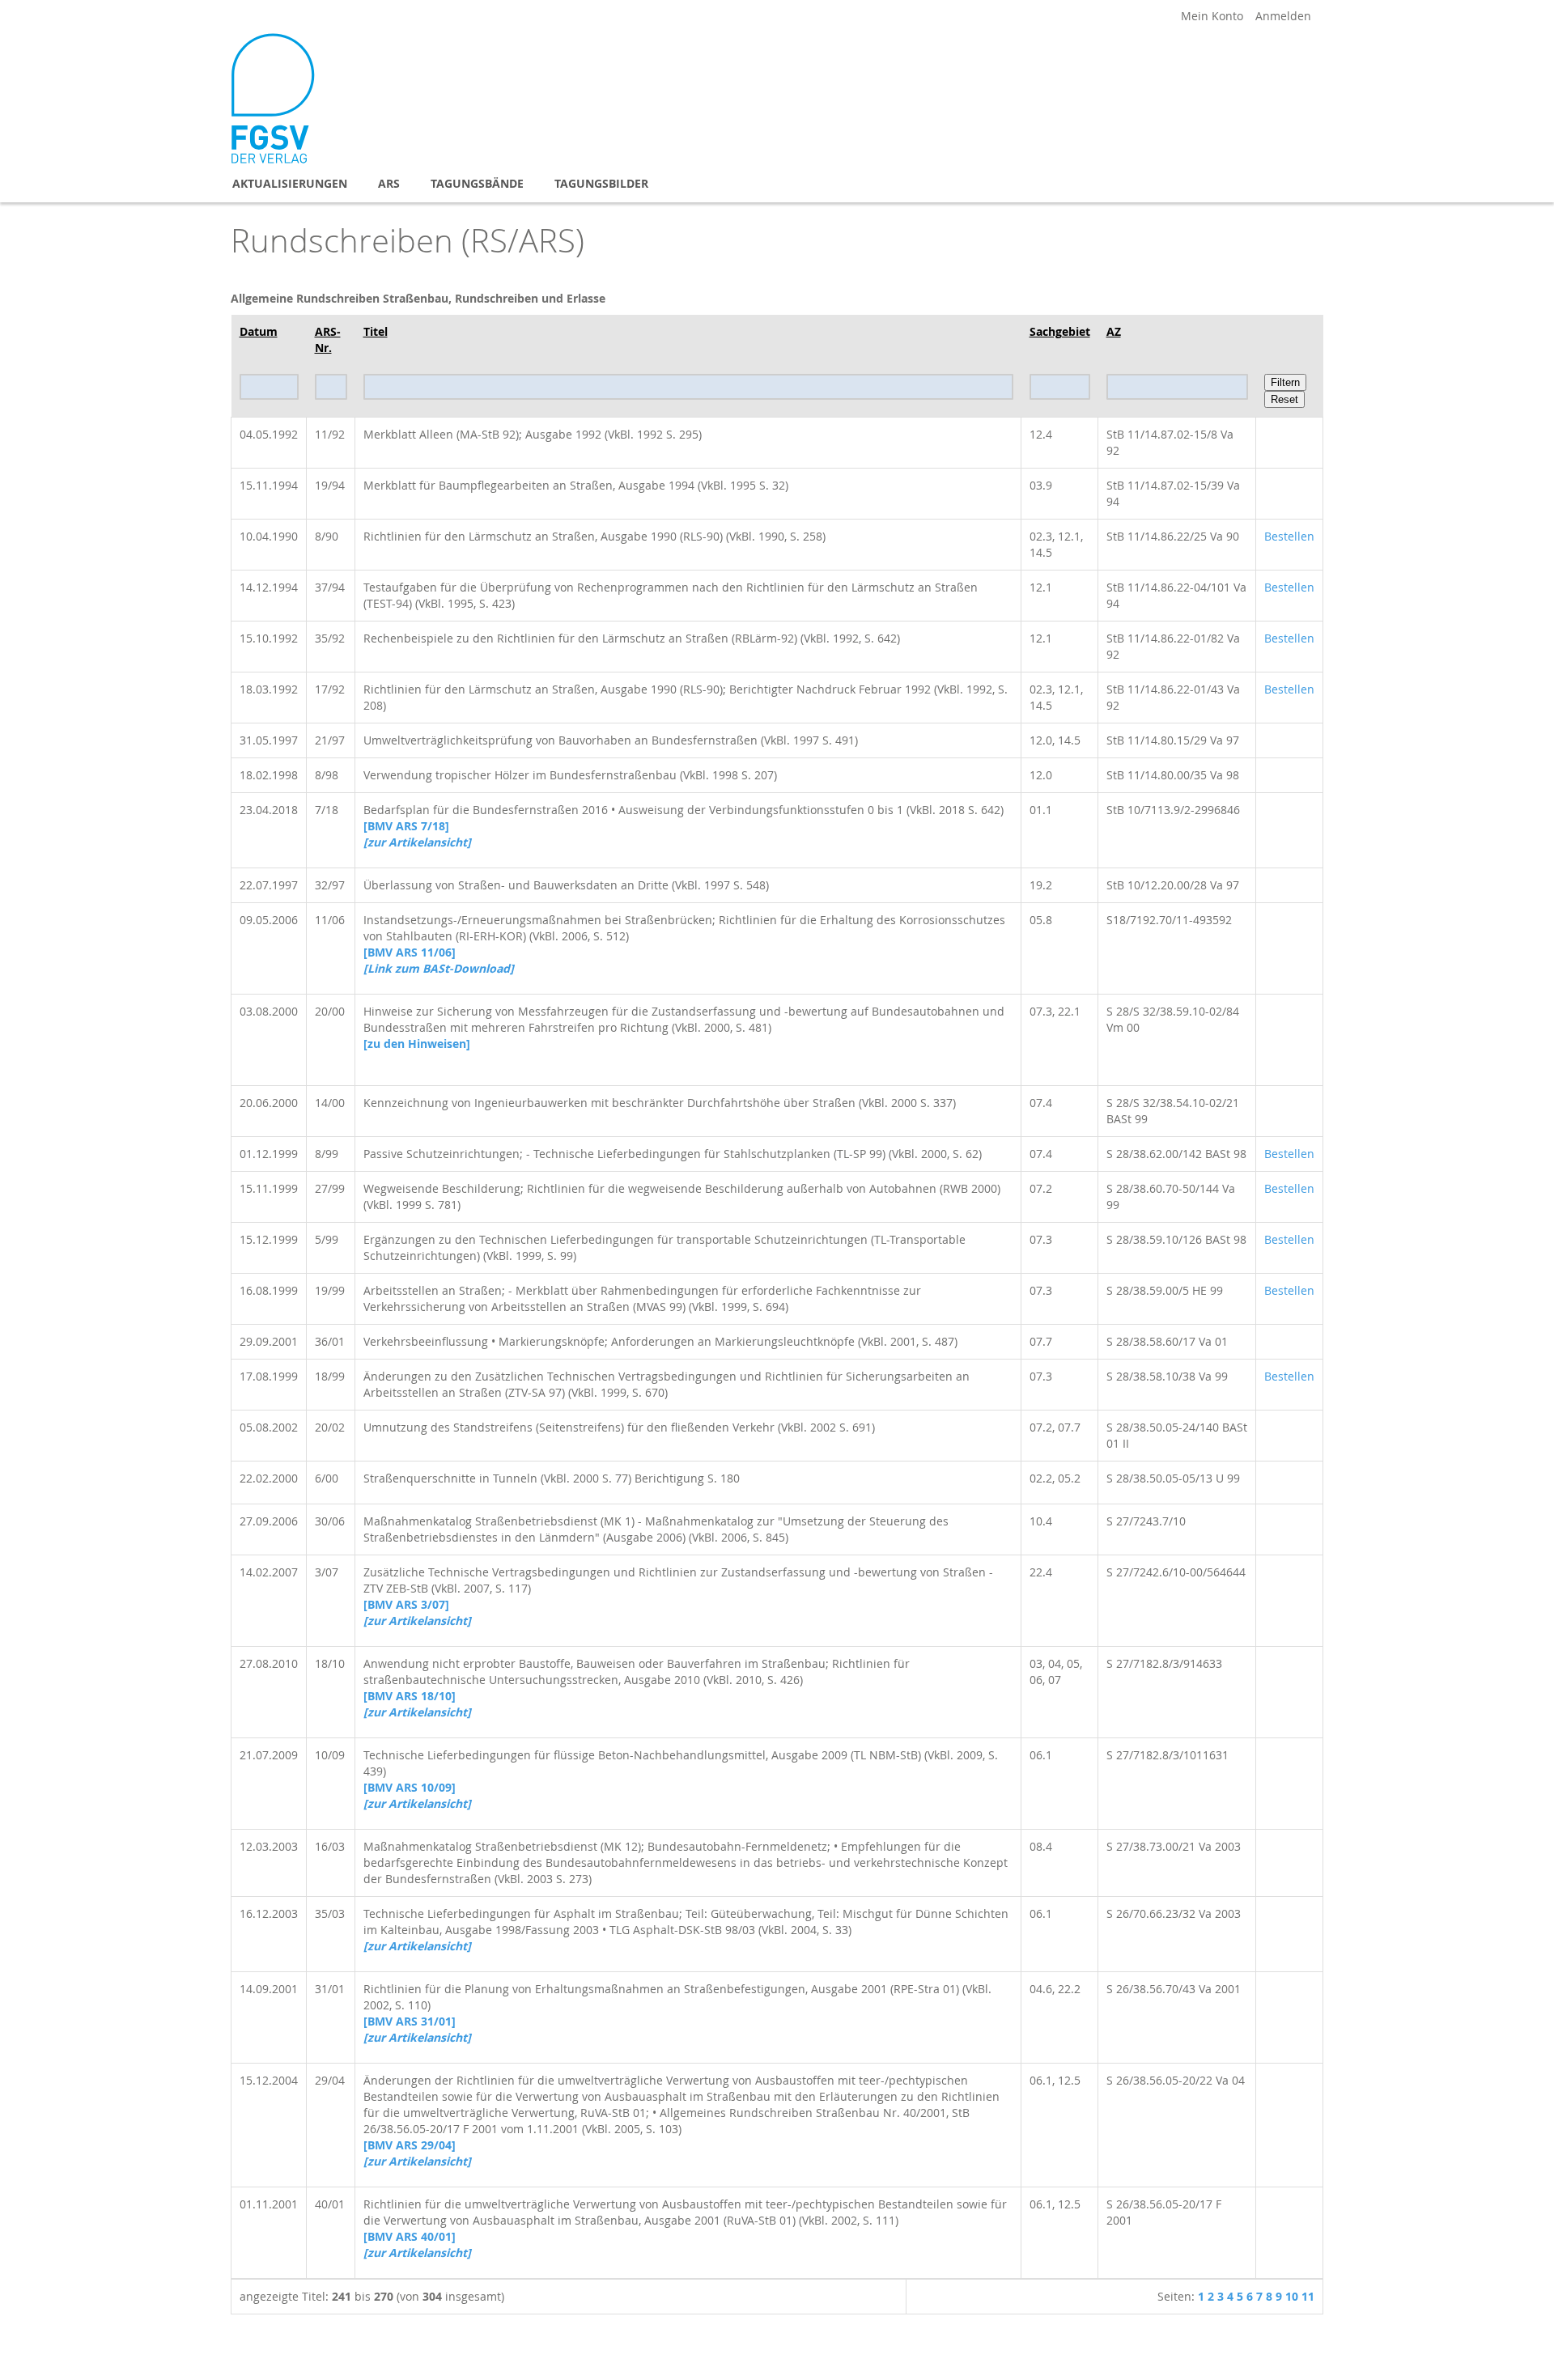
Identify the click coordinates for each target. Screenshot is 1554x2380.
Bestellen (1289, 536)
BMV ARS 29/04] (410, 2145)
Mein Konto (1212, 16)
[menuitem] (290, 183)
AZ (1114, 331)
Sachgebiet (1060, 331)
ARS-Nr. (328, 339)
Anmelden (1283, 16)
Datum (259, 331)
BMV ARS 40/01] (410, 2236)
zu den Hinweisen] (417, 1044)
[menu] (777, 183)
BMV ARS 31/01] (410, 2021)
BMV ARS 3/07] (406, 1604)
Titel (376, 331)
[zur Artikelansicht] (417, 1621)
